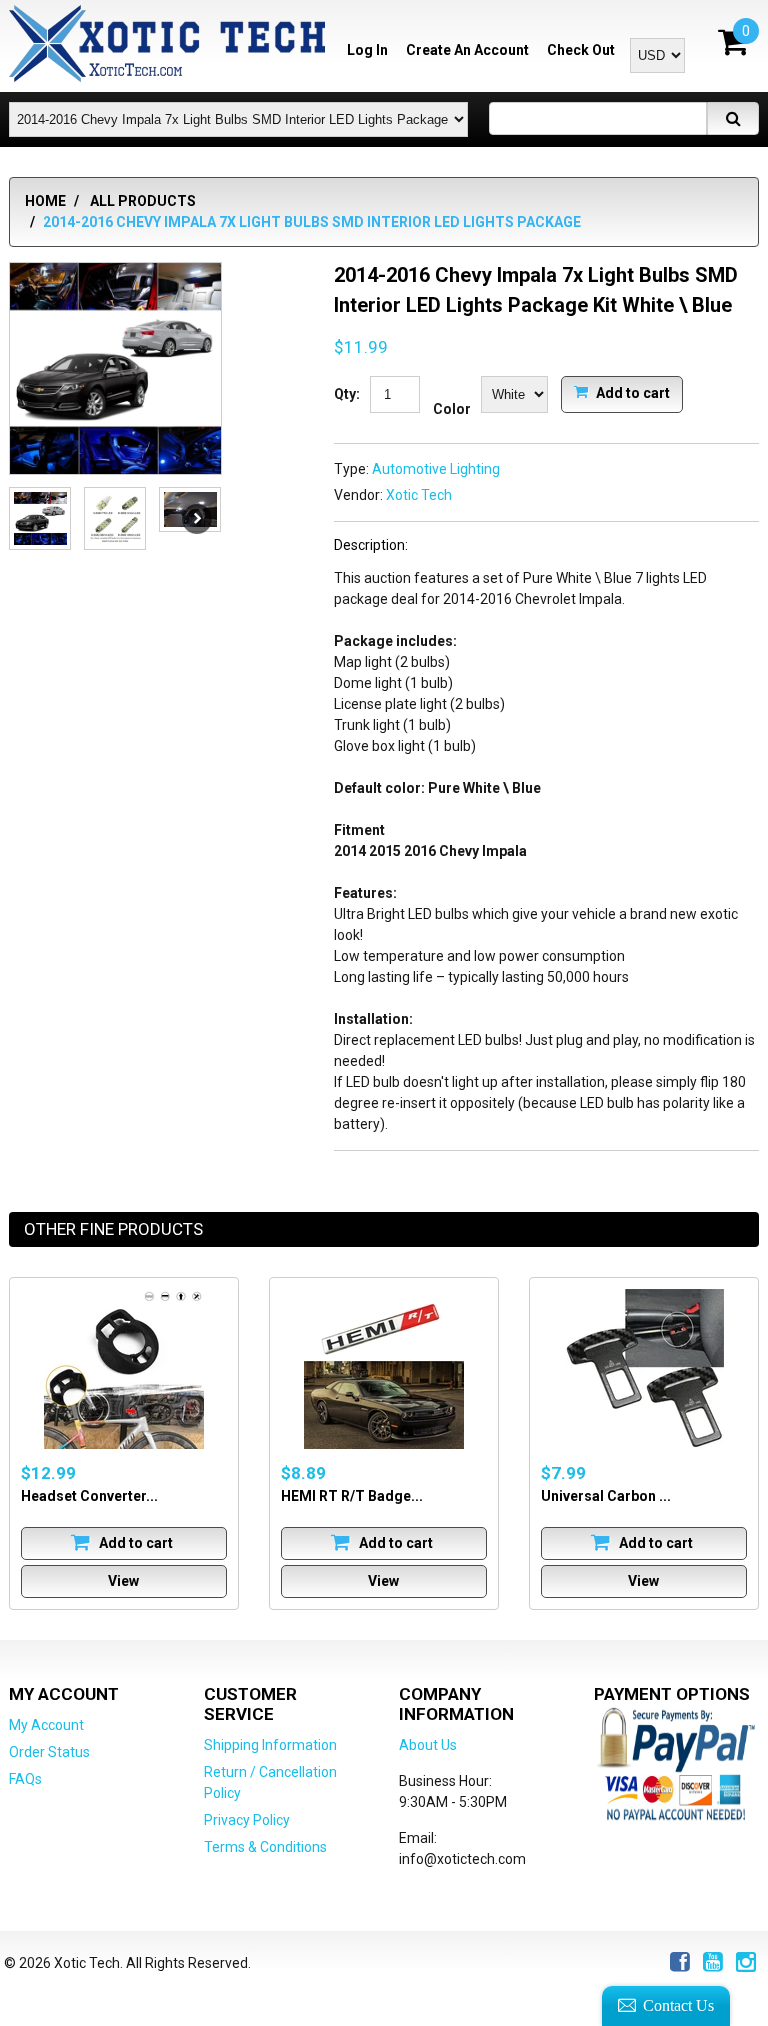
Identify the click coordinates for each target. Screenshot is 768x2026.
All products (143, 201)
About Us (428, 1745)
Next (197, 519)
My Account (46, 1725)
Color (452, 409)
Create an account (467, 50)
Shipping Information (270, 1745)
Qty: (347, 394)
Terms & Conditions (265, 1847)
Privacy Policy (247, 1820)
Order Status (49, 1752)
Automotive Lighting (436, 469)
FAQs (25, 1779)
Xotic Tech (419, 495)
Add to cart (631, 392)
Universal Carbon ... (606, 1496)
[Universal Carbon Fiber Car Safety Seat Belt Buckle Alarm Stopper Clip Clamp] (644, 1369)
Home (45, 201)
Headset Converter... (89, 1496)
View (123, 1581)
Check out (581, 50)
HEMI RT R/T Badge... (352, 1496)
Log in (367, 50)
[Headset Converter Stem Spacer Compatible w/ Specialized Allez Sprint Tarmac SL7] (124, 1369)
